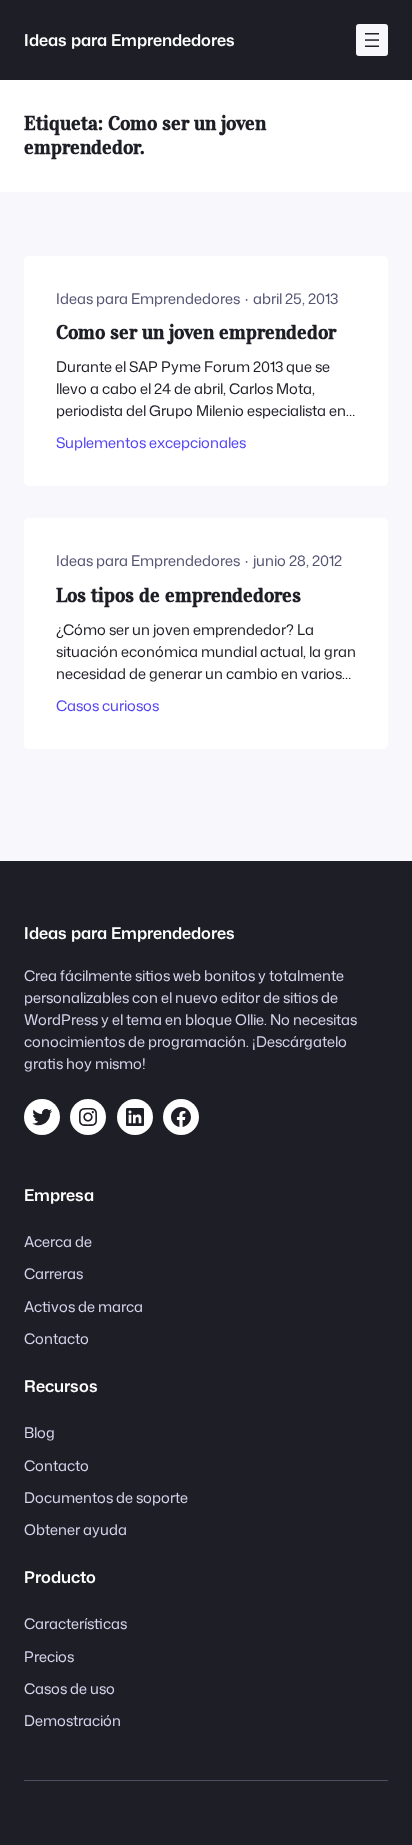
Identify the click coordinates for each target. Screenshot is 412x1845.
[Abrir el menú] (372, 40)
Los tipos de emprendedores (178, 595)
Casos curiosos (107, 705)
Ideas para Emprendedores (129, 39)
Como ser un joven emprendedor (196, 332)
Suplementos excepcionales (151, 442)
